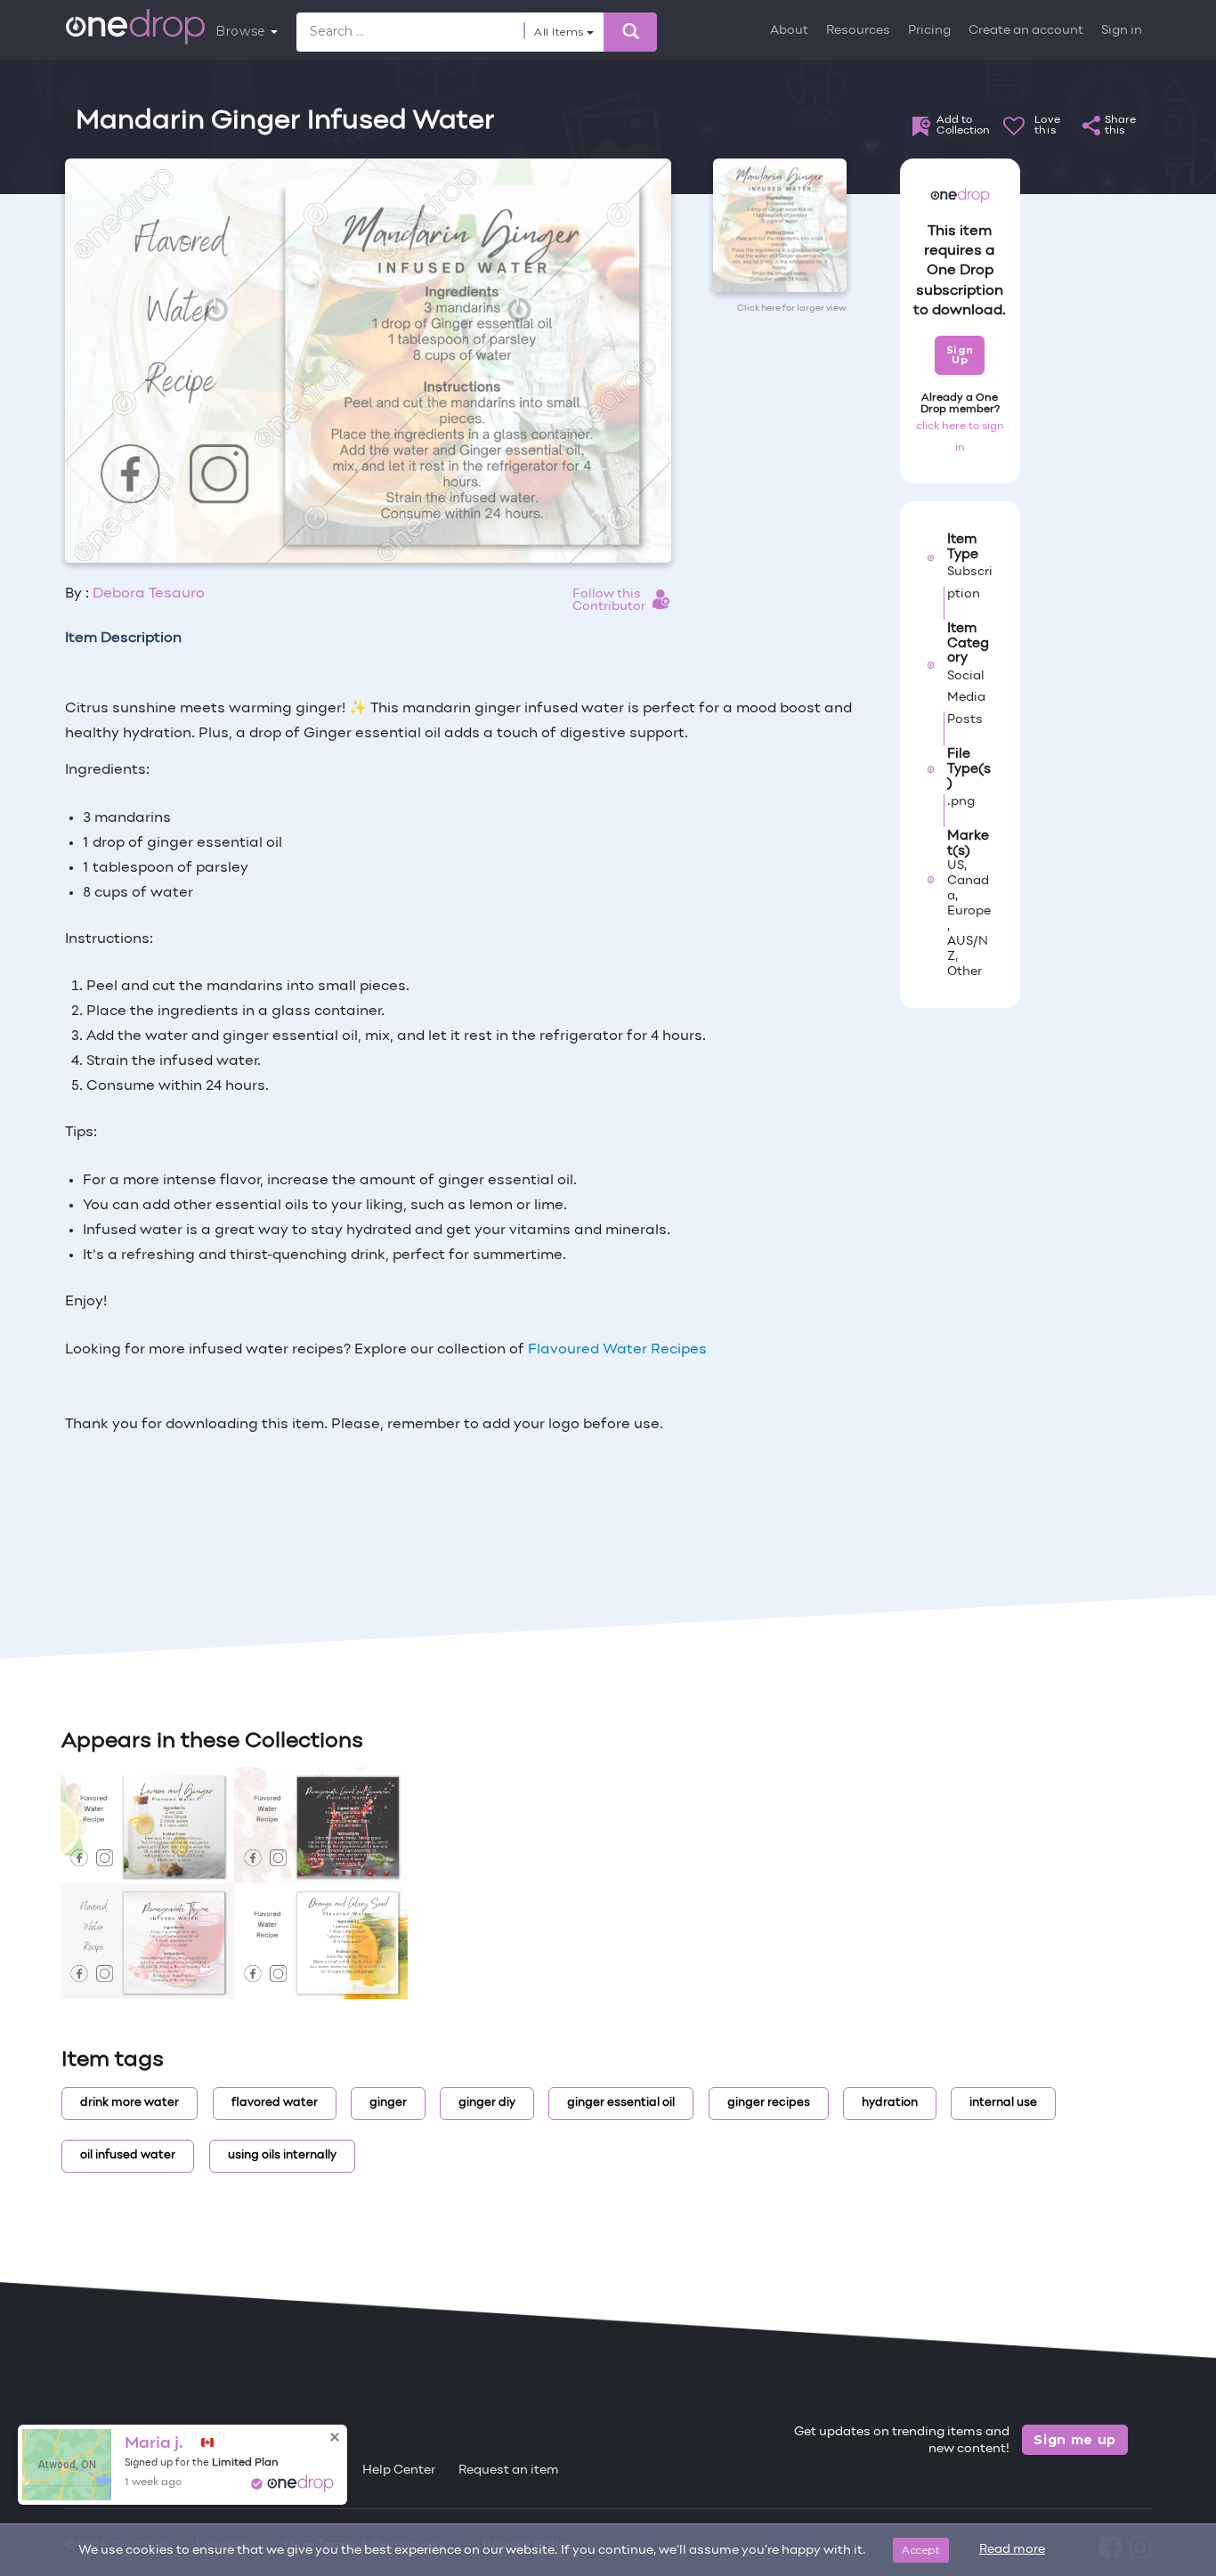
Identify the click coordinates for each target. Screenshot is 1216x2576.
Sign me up (1075, 2440)
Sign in (1122, 31)
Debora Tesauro (149, 594)
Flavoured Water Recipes (617, 1350)
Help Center (399, 2470)
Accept (921, 2550)
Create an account (1026, 31)
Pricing (929, 31)
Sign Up (960, 355)
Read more (1012, 2550)
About (789, 31)
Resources (858, 31)
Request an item (509, 2470)
